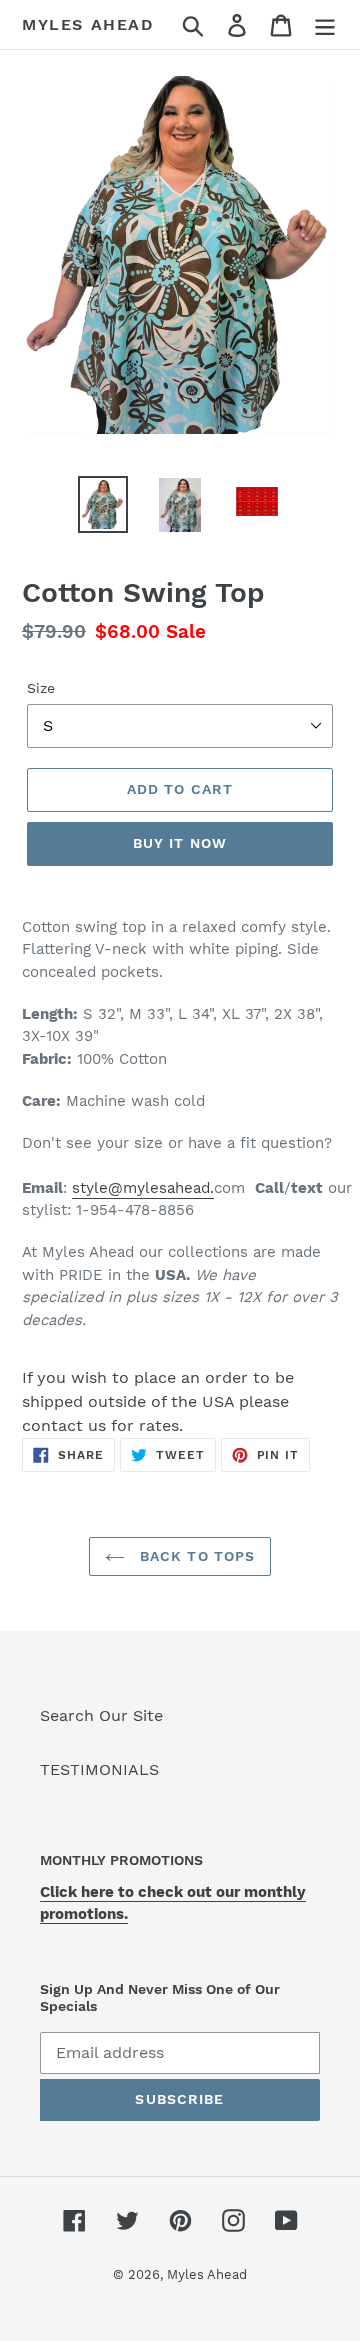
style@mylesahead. (143, 1188)
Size (41, 688)
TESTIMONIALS (99, 1769)
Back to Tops (195, 1556)
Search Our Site (101, 1715)
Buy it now (180, 843)
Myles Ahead (88, 24)
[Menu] (325, 24)
